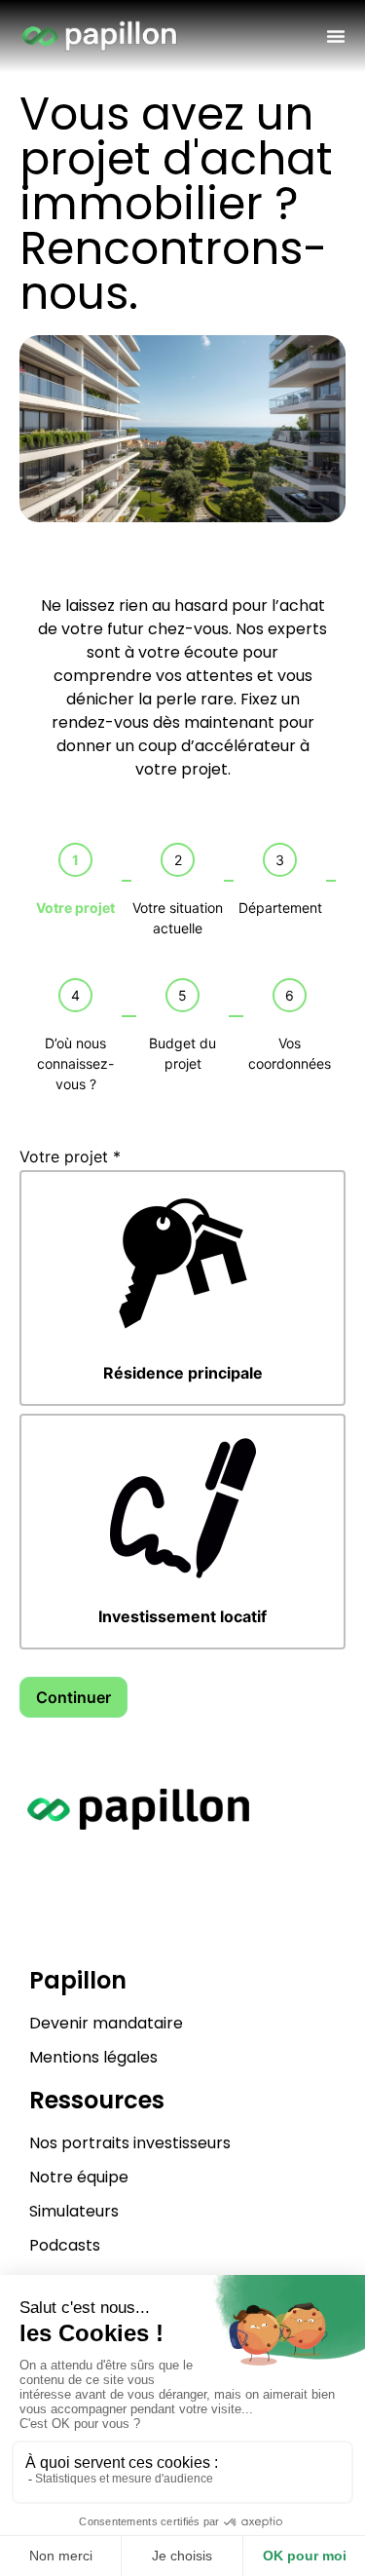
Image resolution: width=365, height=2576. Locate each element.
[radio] (182, 1288)
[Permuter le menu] (336, 36)
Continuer (73, 1697)
